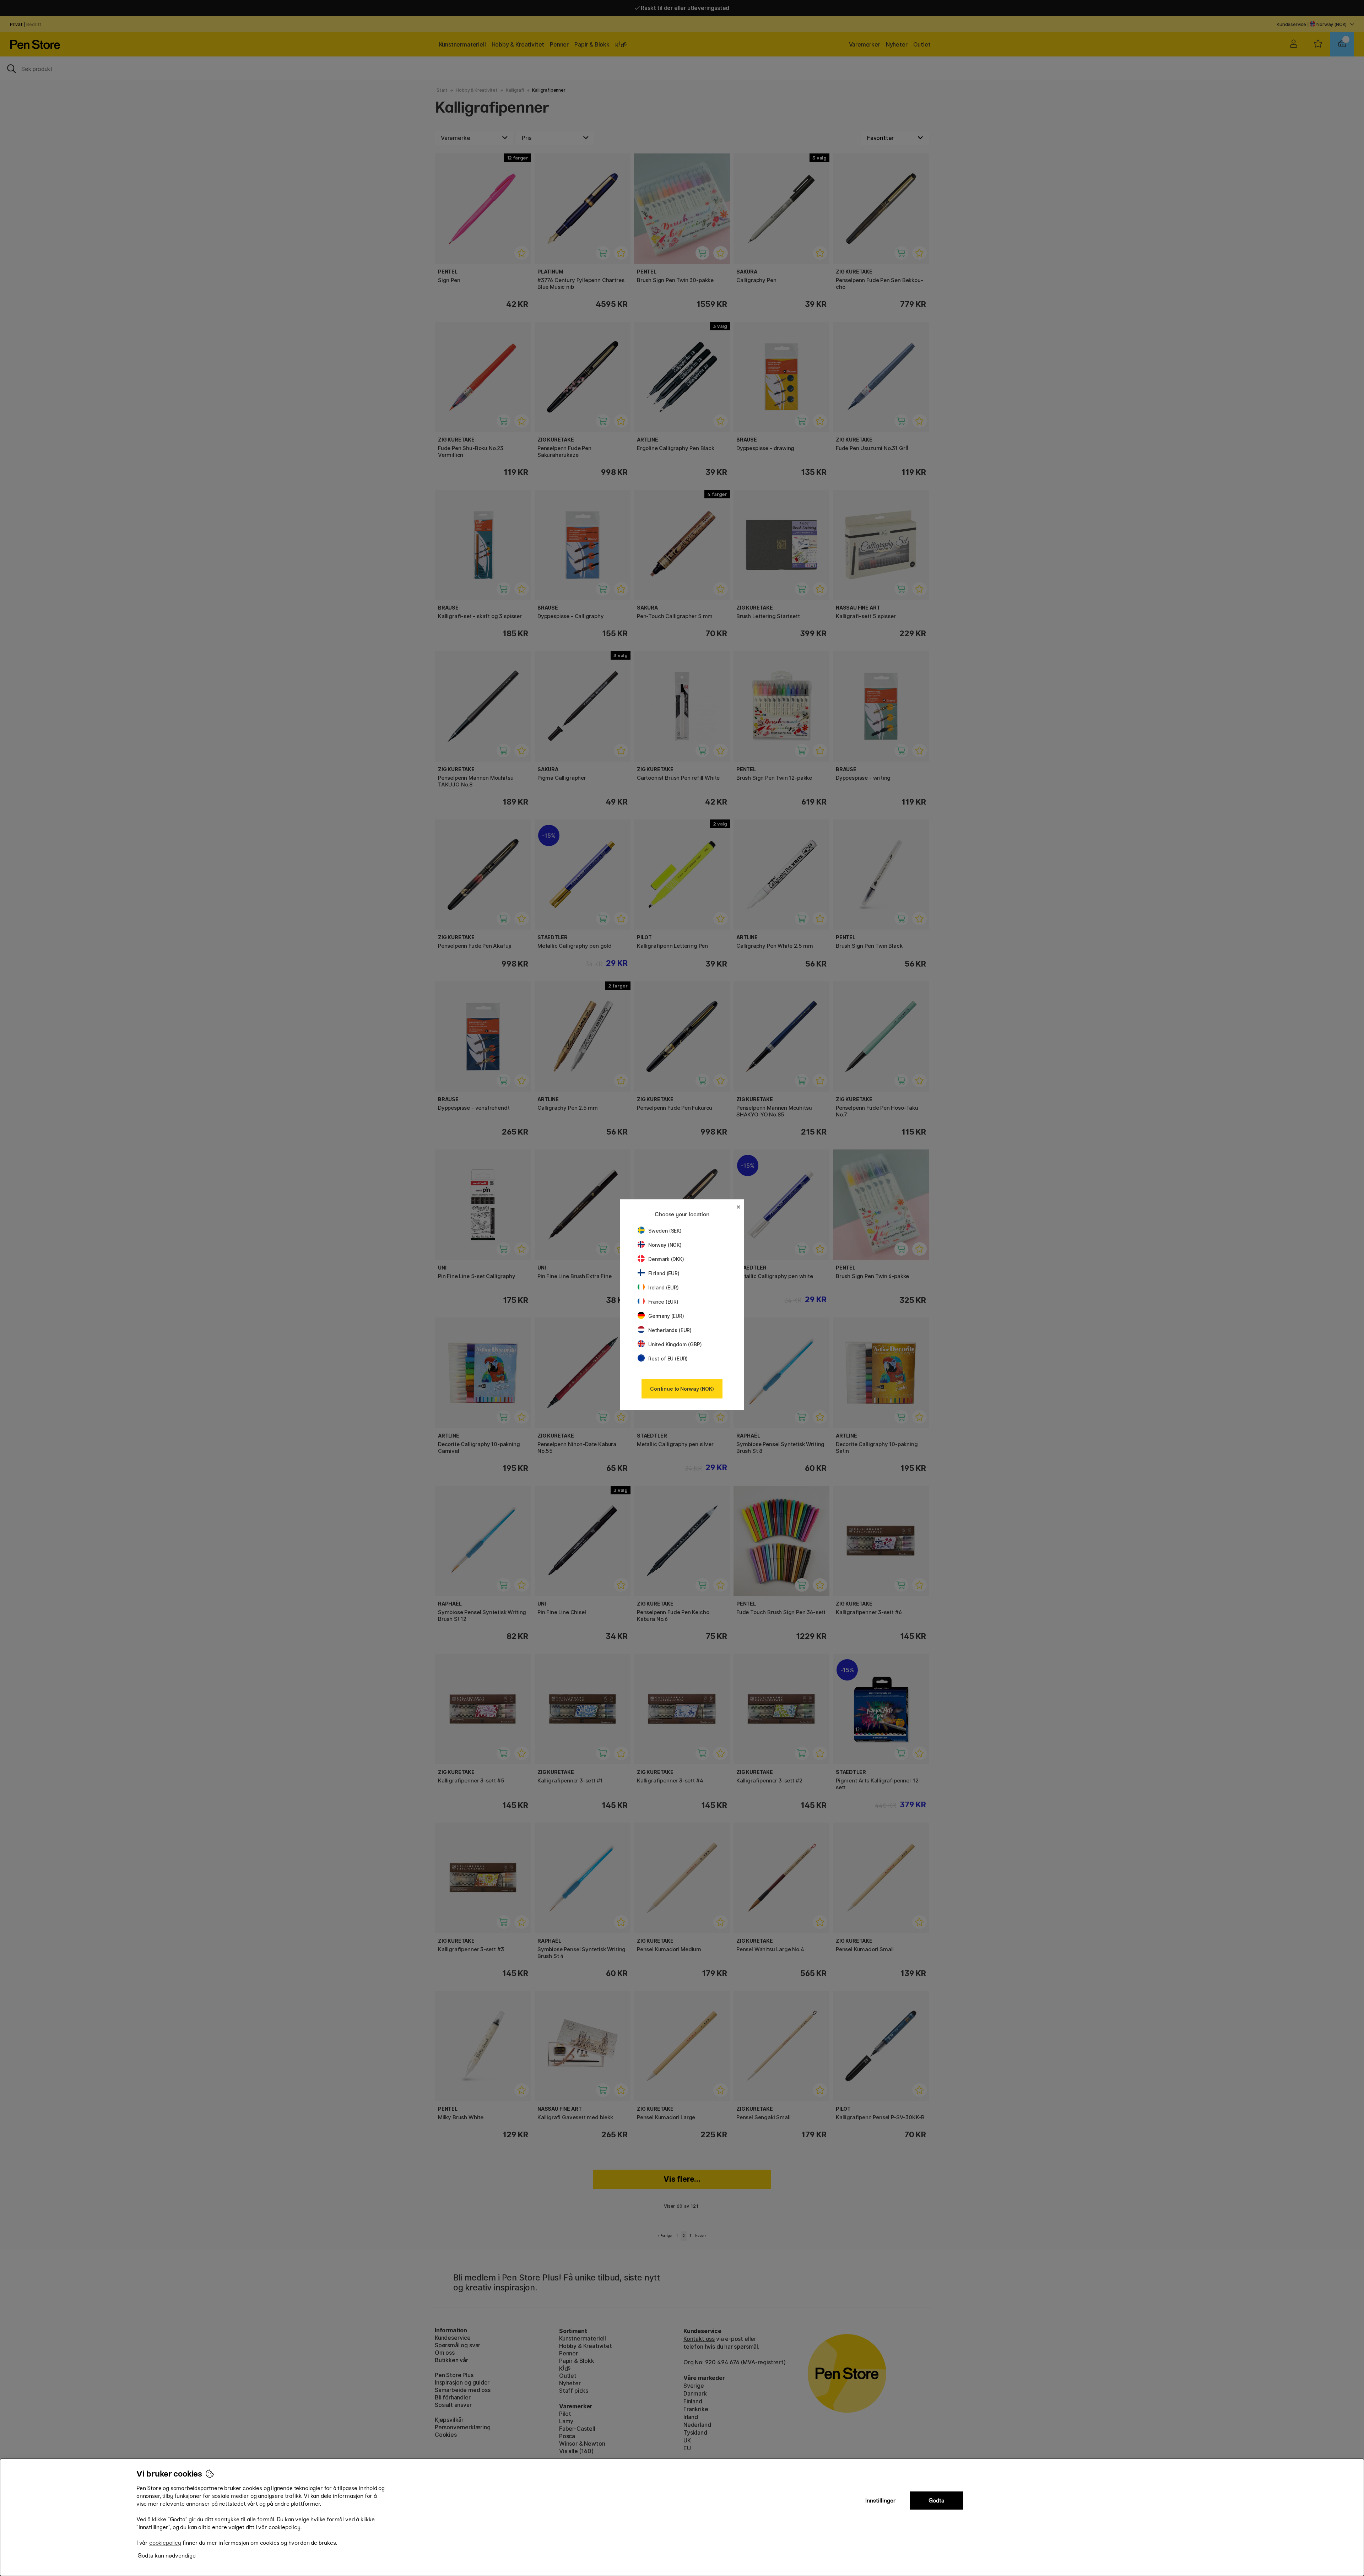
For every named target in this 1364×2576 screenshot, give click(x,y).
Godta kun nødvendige (167, 2556)
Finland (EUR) (664, 1273)
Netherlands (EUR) (670, 1330)
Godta (937, 2501)
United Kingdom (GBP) (675, 1344)
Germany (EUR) (666, 1316)
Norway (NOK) (665, 1245)
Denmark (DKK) (666, 1259)
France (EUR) (663, 1302)
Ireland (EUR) (664, 1287)
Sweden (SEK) (665, 1231)
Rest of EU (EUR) (668, 1359)
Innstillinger (881, 2501)
